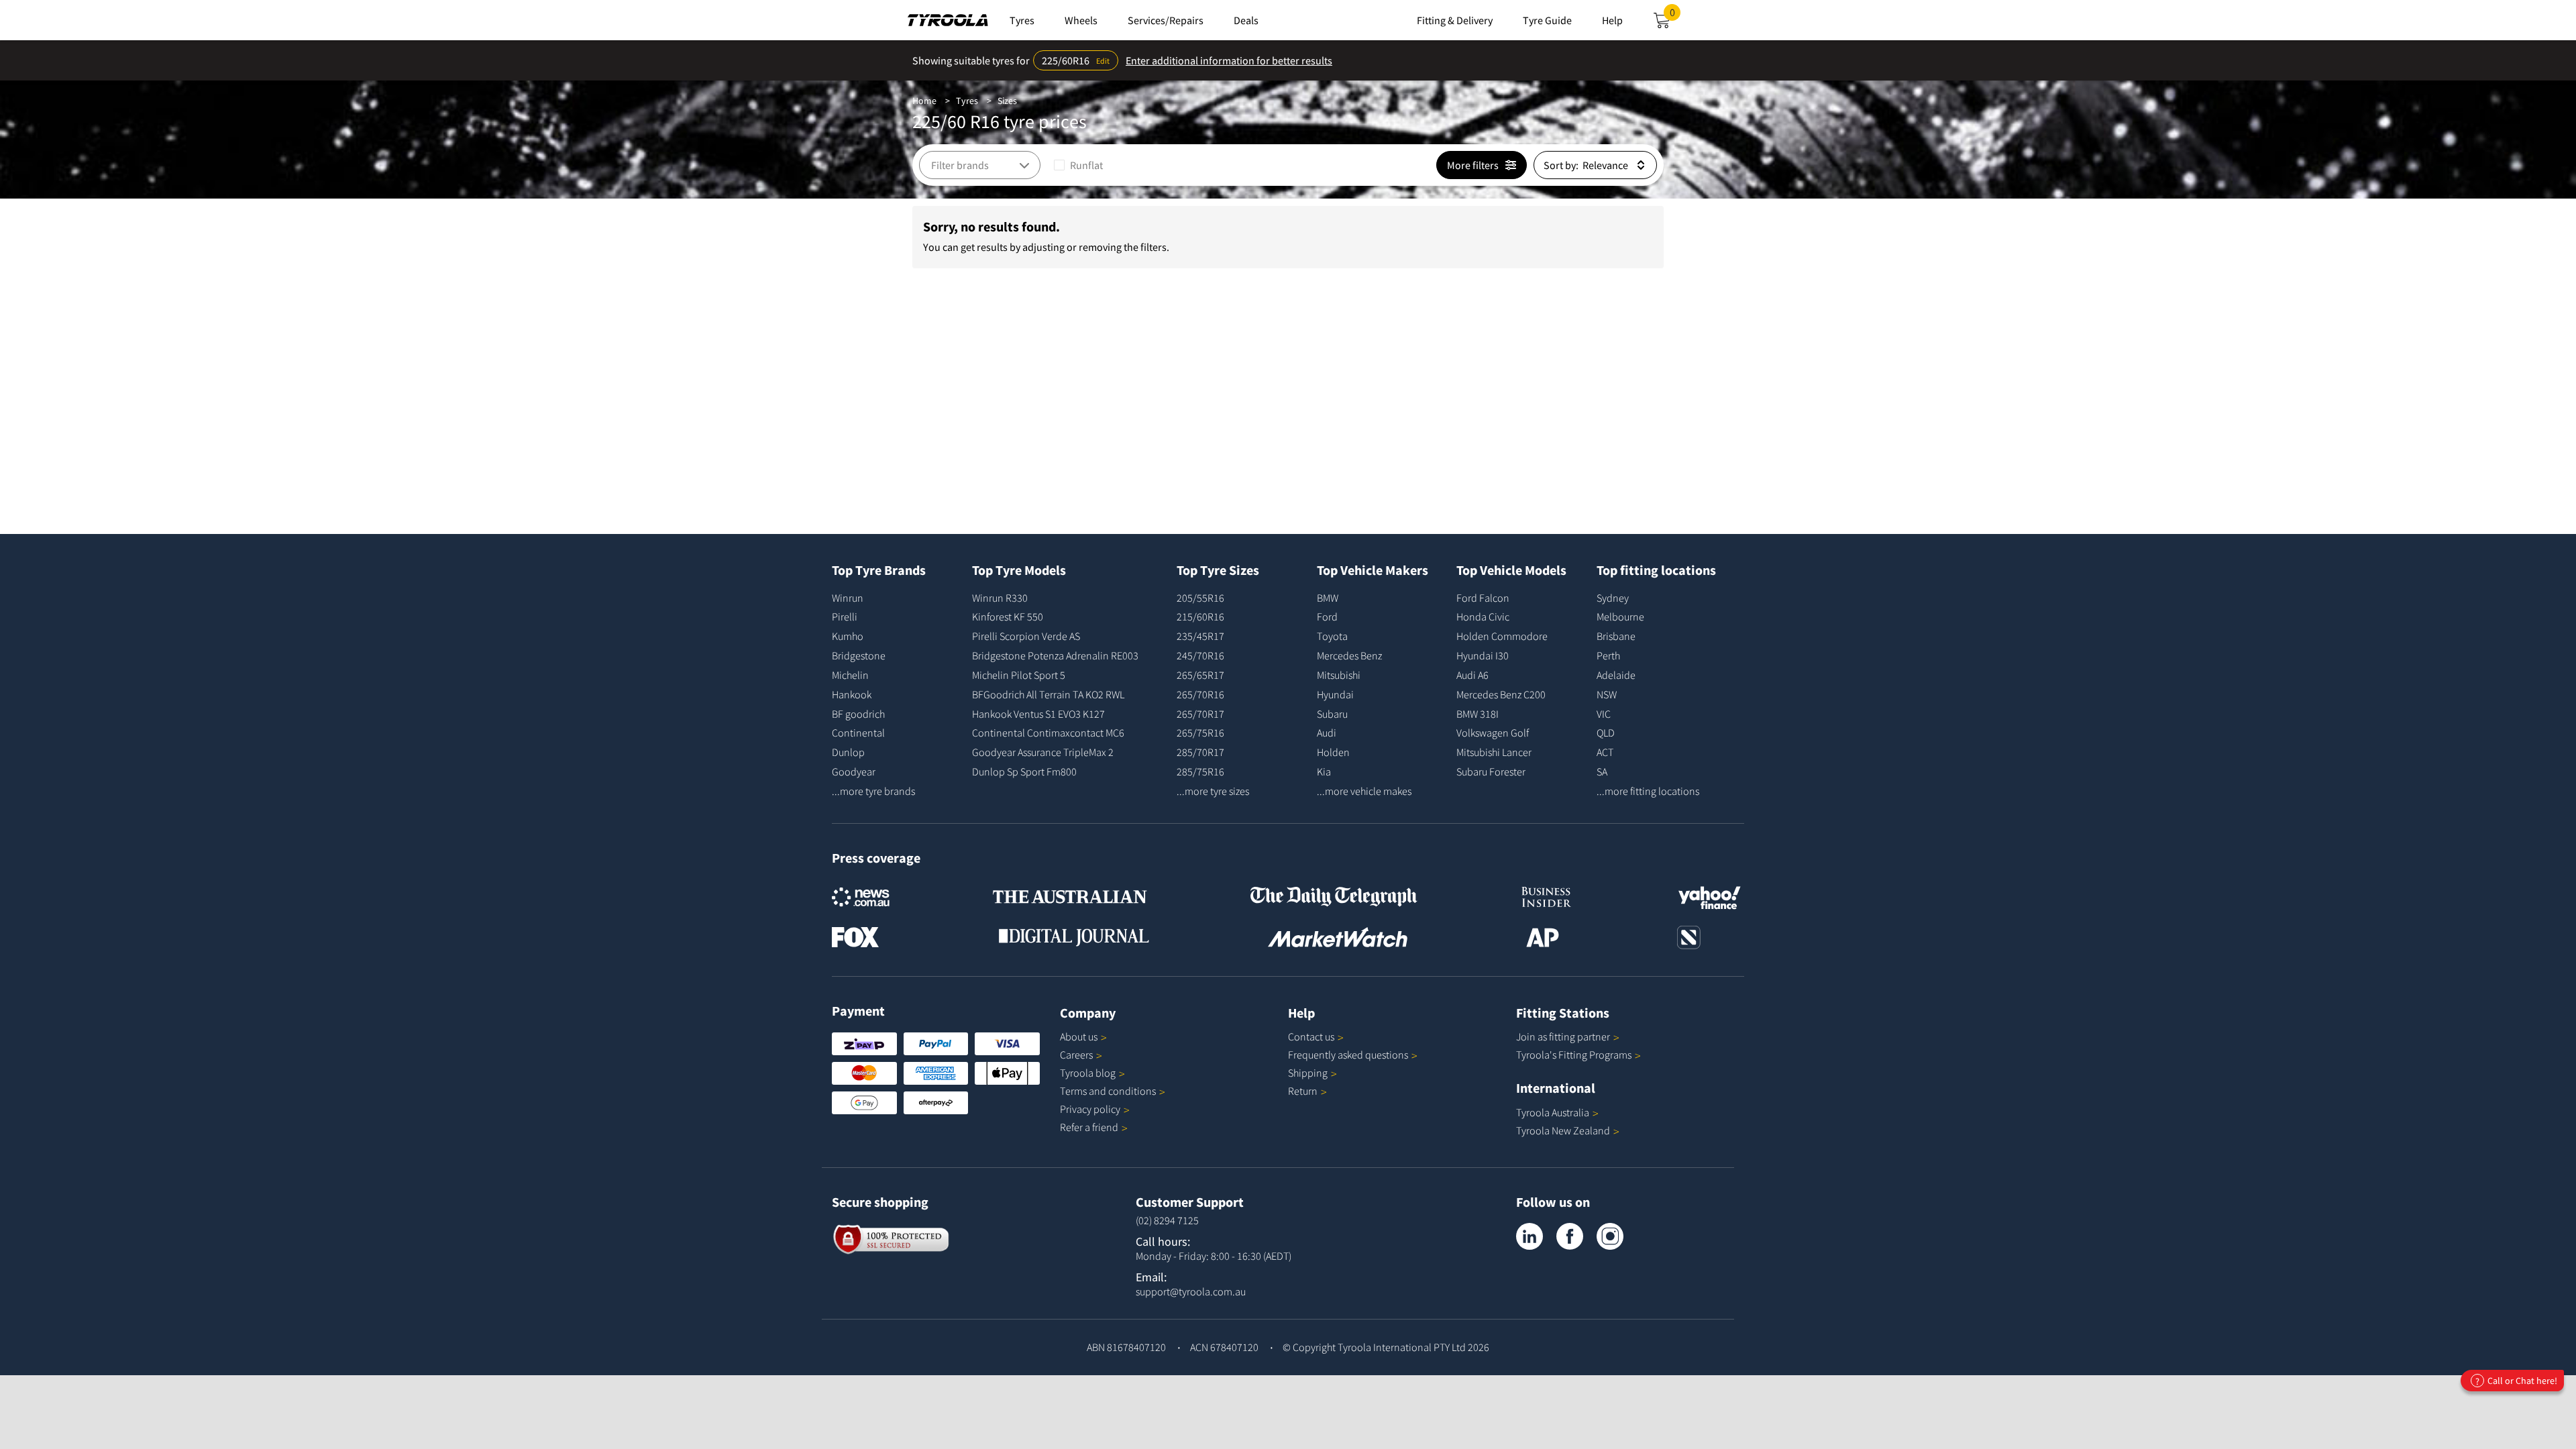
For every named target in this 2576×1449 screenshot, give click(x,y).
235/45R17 (1200, 636)
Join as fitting (1563, 1036)
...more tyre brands (873, 791)
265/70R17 (1200, 714)
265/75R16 (1200, 733)
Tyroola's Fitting (1574, 1055)
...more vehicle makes (1364, 791)
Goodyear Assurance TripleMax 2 (1043, 752)
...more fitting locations (1648, 791)
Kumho (848, 636)
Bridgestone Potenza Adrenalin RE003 (1055, 655)
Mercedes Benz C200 (1501, 694)
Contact (1311, 1036)
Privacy (1090, 1109)
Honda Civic (1483, 616)
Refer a (1089, 1127)
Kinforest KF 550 (1008, 616)
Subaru (1332, 714)
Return (1303, 1091)
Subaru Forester (1491, 771)
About (1079, 1036)
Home (924, 101)
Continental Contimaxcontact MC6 (1048, 733)
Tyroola (1088, 1073)
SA (1602, 771)
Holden (1333, 752)
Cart (1675, 16)
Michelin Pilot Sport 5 (1019, 675)
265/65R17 (1200, 675)
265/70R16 (1200, 694)
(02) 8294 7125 (1167, 1220)
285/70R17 (1200, 752)
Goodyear (854, 771)
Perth (1608, 655)
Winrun (848, 598)
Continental (858, 733)
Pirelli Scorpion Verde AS (1026, 636)
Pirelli (845, 616)
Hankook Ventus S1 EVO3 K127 (1038, 714)
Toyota (1332, 636)
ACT (1605, 752)
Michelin (850, 675)
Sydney (1613, 598)
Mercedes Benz (1349, 655)
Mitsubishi (1339, 675)
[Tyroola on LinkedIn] (1529, 1236)
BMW (1328, 598)
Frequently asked (1348, 1055)
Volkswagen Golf (1493, 733)
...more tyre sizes (1213, 791)
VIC (1604, 714)
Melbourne (1620, 616)
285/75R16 (1200, 771)
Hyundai (1335, 694)
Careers (1076, 1055)
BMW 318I (1478, 714)
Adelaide (1616, 675)
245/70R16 (1200, 655)
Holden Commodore (1502, 636)
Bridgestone (859, 655)
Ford (1327, 616)
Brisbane (1616, 636)
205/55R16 (1200, 598)
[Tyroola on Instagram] (1610, 1236)
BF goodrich (858, 714)
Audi (1327, 733)
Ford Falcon (1483, 598)
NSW (1607, 694)
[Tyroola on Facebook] (1570, 1236)
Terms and (1108, 1091)
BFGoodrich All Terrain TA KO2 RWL (1048, 694)
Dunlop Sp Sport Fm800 (1024, 771)
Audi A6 (1472, 675)
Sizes (1007, 101)
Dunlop (848, 752)
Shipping (1308, 1073)
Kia (1324, 771)
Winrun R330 (1000, 598)
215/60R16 (1200, 616)
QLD (1606, 733)
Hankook (852, 694)
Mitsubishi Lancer (1494, 752)
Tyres (967, 101)
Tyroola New (1563, 1130)
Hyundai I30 (1483, 655)
